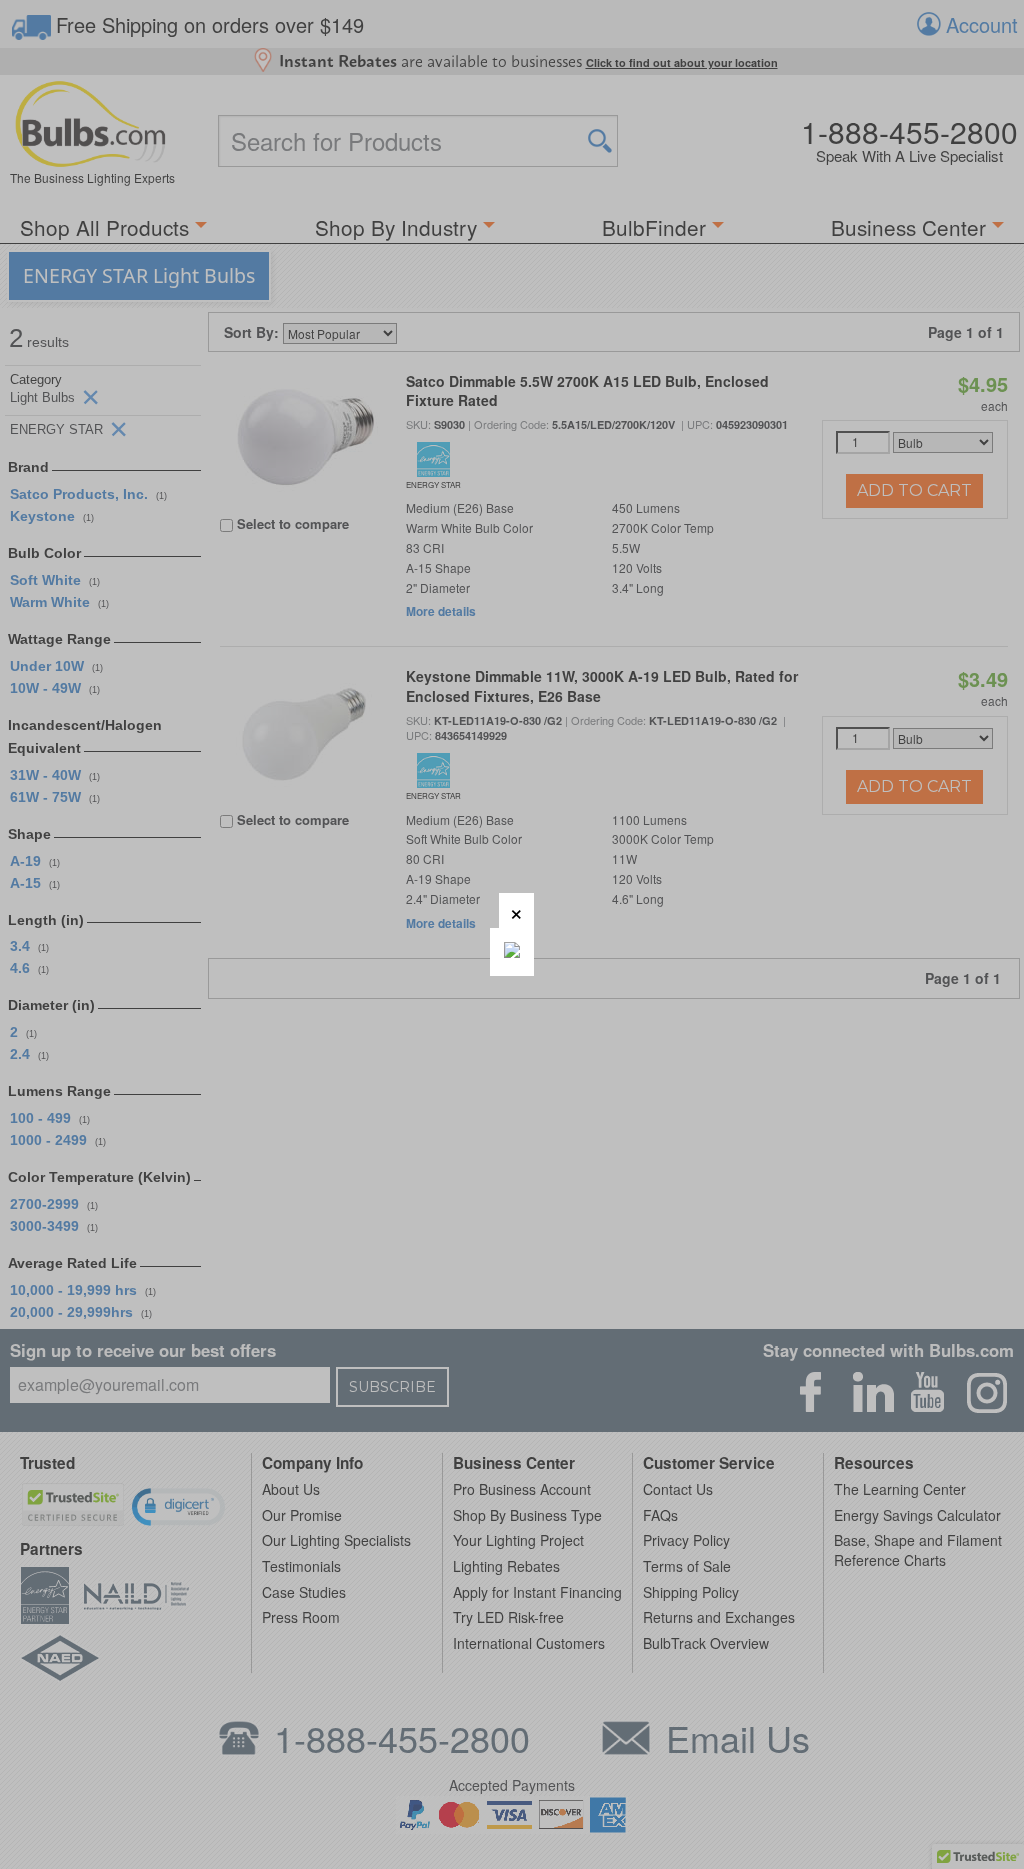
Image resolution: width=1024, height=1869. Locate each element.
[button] (516, 910)
